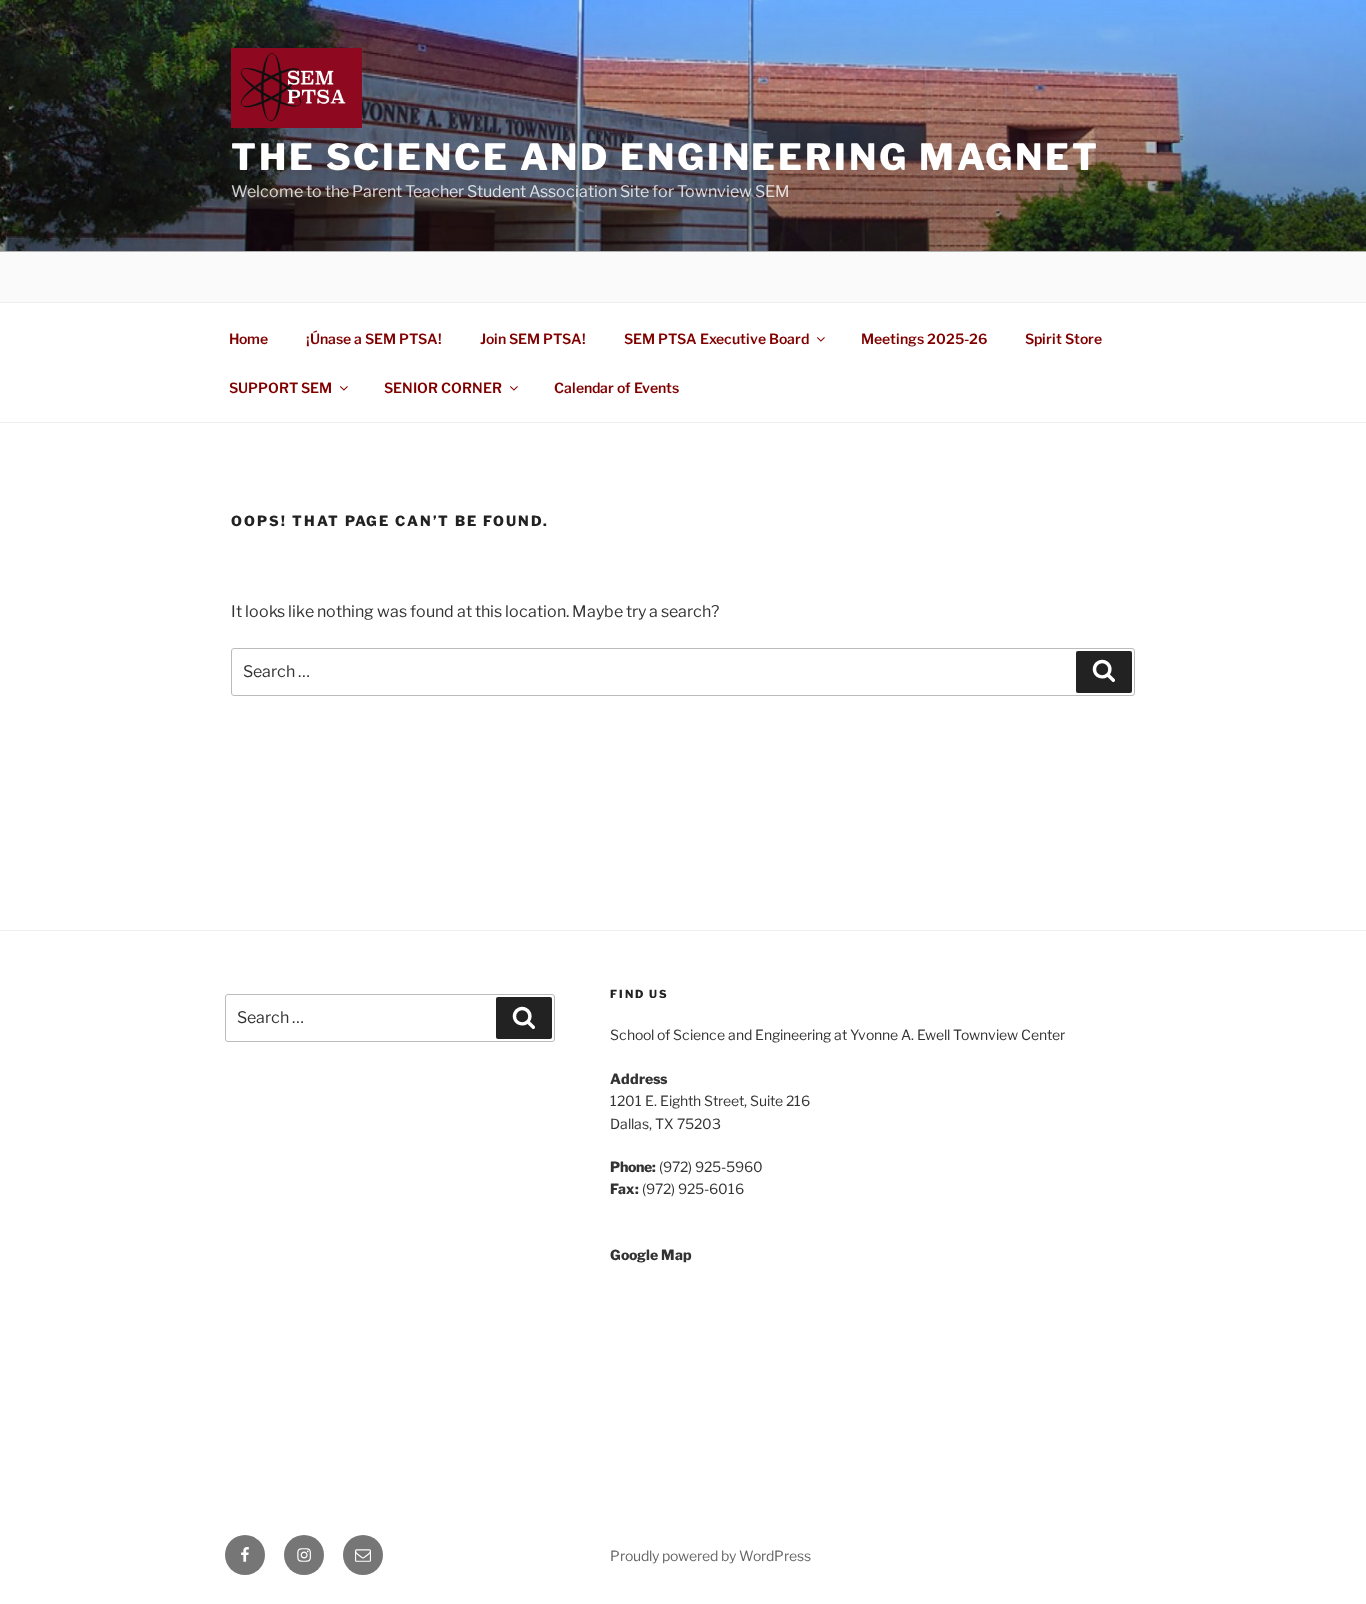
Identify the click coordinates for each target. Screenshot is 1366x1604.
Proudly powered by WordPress (710, 1555)
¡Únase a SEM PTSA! (374, 338)
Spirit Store (1063, 338)
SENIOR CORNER (443, 387)
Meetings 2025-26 (924, 338)
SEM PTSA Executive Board (716, 338)
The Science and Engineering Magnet (665, 157)
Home (248, 338)
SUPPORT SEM (280, 387)
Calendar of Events (616, 387)
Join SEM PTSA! (533, 338)
